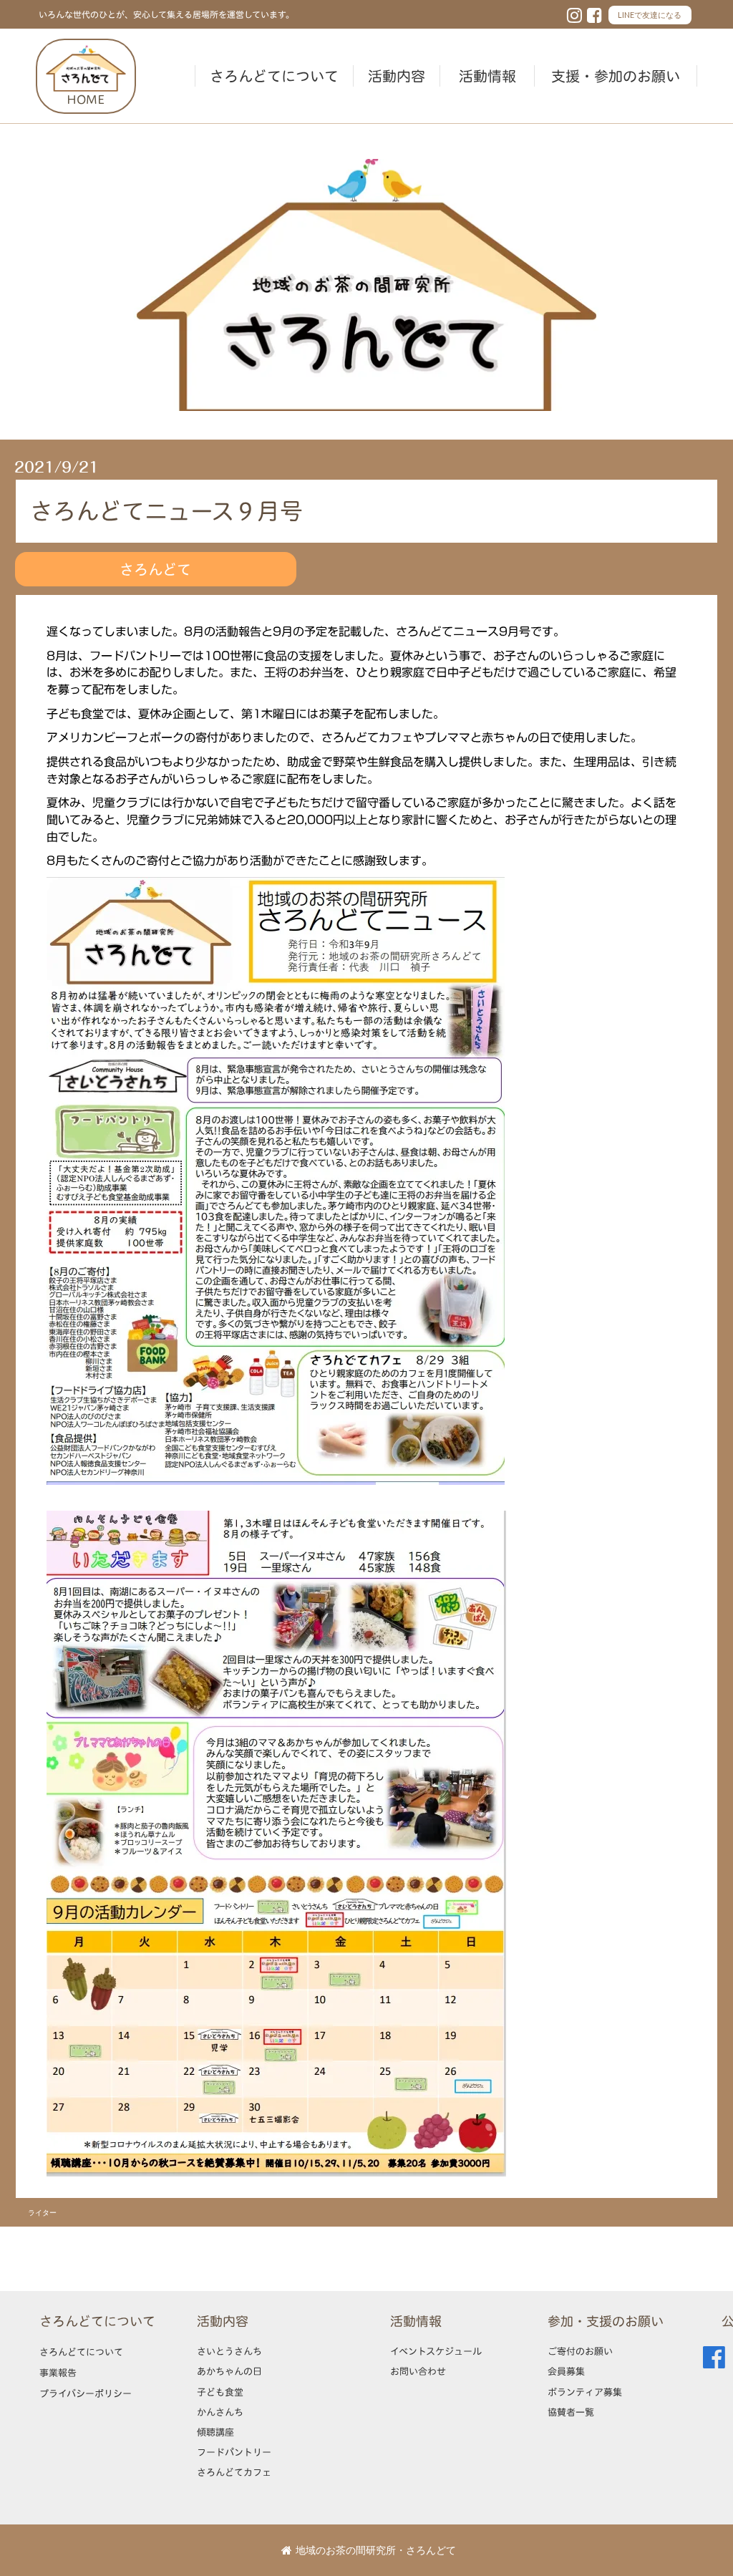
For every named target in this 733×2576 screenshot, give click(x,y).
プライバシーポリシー (86, 2393)
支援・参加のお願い (616, 76)
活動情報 (487, 76)
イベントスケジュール (436, 2351)
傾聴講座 (215, 2432)
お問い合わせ (418, 2371)
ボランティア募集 (585, 2392)
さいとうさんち (229, 2351)
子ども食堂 (220, 2392)
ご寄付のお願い (580, 2351)
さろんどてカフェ (234, 2472)
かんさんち (220, 2412)
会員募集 (566, 2371)
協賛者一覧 (571, 2412)
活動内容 (397, 76)
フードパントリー (234, 2452)
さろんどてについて (274, 76)
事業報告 (58, 2373)
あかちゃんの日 (229, 2371)
